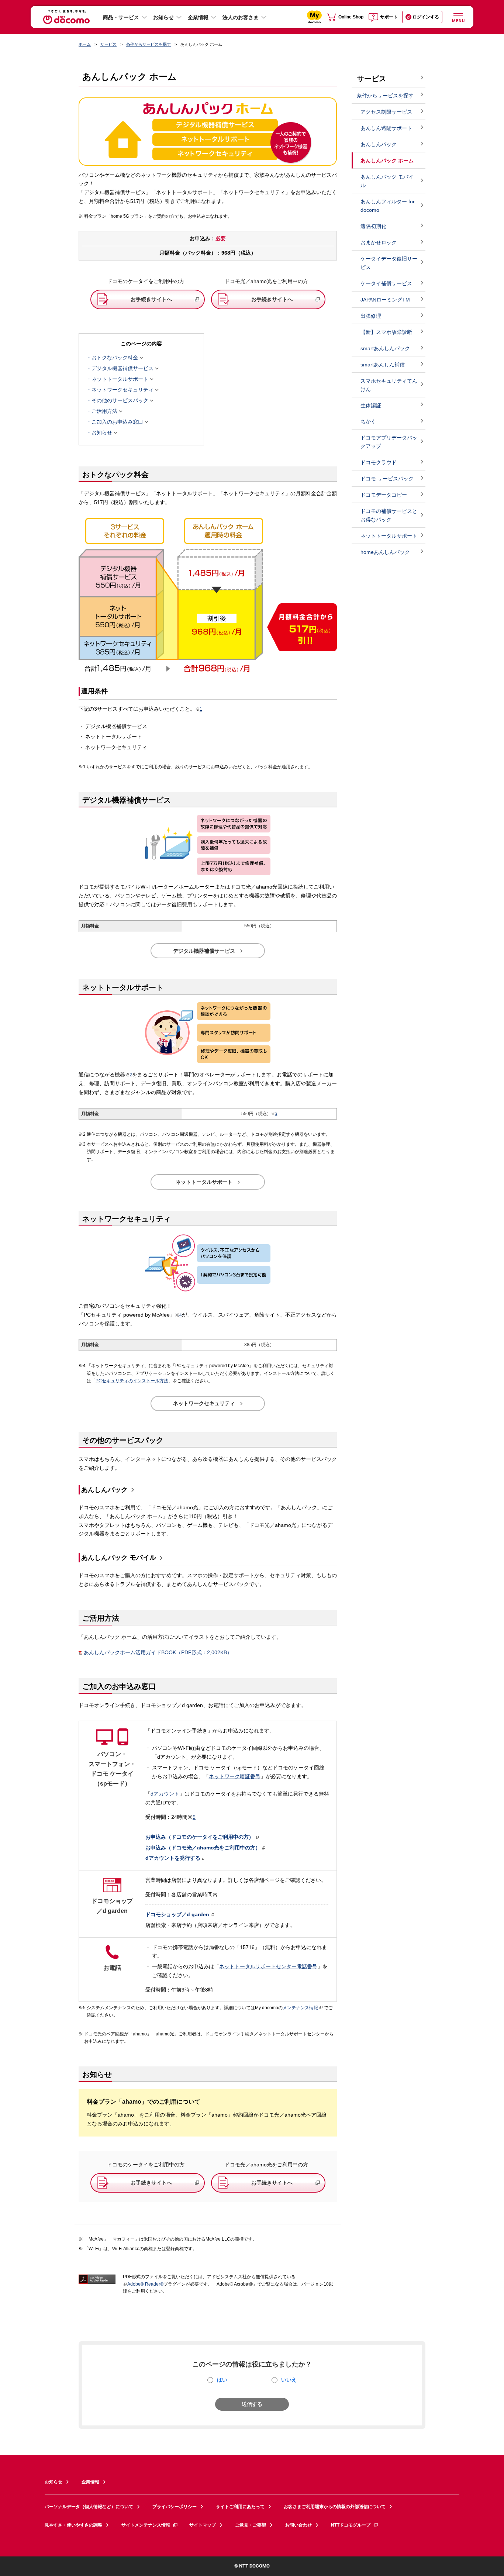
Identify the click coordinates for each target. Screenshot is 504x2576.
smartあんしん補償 (383, 365)
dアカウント (165, 1794)
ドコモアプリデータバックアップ (389, 442)
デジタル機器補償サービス (122, 369)
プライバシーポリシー (175, 2507)
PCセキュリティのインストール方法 (132, 1381)
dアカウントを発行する (173, 1858)
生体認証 (371, 406)
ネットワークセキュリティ (122, 390)
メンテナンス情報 (300, 2008)
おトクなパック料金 (115, 358)
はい (222, 2380)
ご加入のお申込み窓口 (117, 422)
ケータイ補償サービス (386, 283)
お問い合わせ (298, 2525)
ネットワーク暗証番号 (235, 1776)
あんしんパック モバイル (119, 1558)
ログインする (426, 17)
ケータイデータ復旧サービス (389, 263)
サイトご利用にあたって (240, 2507)
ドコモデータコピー (384, 495)
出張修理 (371, 316)
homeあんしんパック (385, 552)
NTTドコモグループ (351, 2525)
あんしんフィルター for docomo (388, 206)
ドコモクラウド (379, 462)
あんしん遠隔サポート (386, 128)
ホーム (85, 44)
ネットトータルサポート (120, 379)
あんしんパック (104, 1490)
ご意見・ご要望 (251, 2525)
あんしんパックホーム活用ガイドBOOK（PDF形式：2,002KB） (158, 1653)
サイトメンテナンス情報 (146, 2525)
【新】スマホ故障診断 (386, 332)
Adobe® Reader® (145, 2284)
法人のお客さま (241, 17)
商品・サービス (121, 17)
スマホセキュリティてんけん (389, 385)
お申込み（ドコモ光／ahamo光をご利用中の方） (203, 1848)
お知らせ (163, 17)
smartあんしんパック (385, 348)
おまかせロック (379, 242)
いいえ (289, 2380)
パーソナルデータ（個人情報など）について (89, 2507)
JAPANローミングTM (385, 300)
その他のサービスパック (120, 401)
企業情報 (198, 17)
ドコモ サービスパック (387, 479)
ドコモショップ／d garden (177, 1914)
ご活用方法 (104, 411)
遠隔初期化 (373, 226)
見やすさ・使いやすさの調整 (73, 2525)
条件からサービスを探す (149, 44)
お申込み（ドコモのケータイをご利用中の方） (200, 1837)
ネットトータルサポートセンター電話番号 (268, 1966)
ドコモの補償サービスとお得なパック (389, 515)
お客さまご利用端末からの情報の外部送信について (335, 2507)
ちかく (368, 421)
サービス (108, 44)
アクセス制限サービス (386, 112)
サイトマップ (203, 2525)
